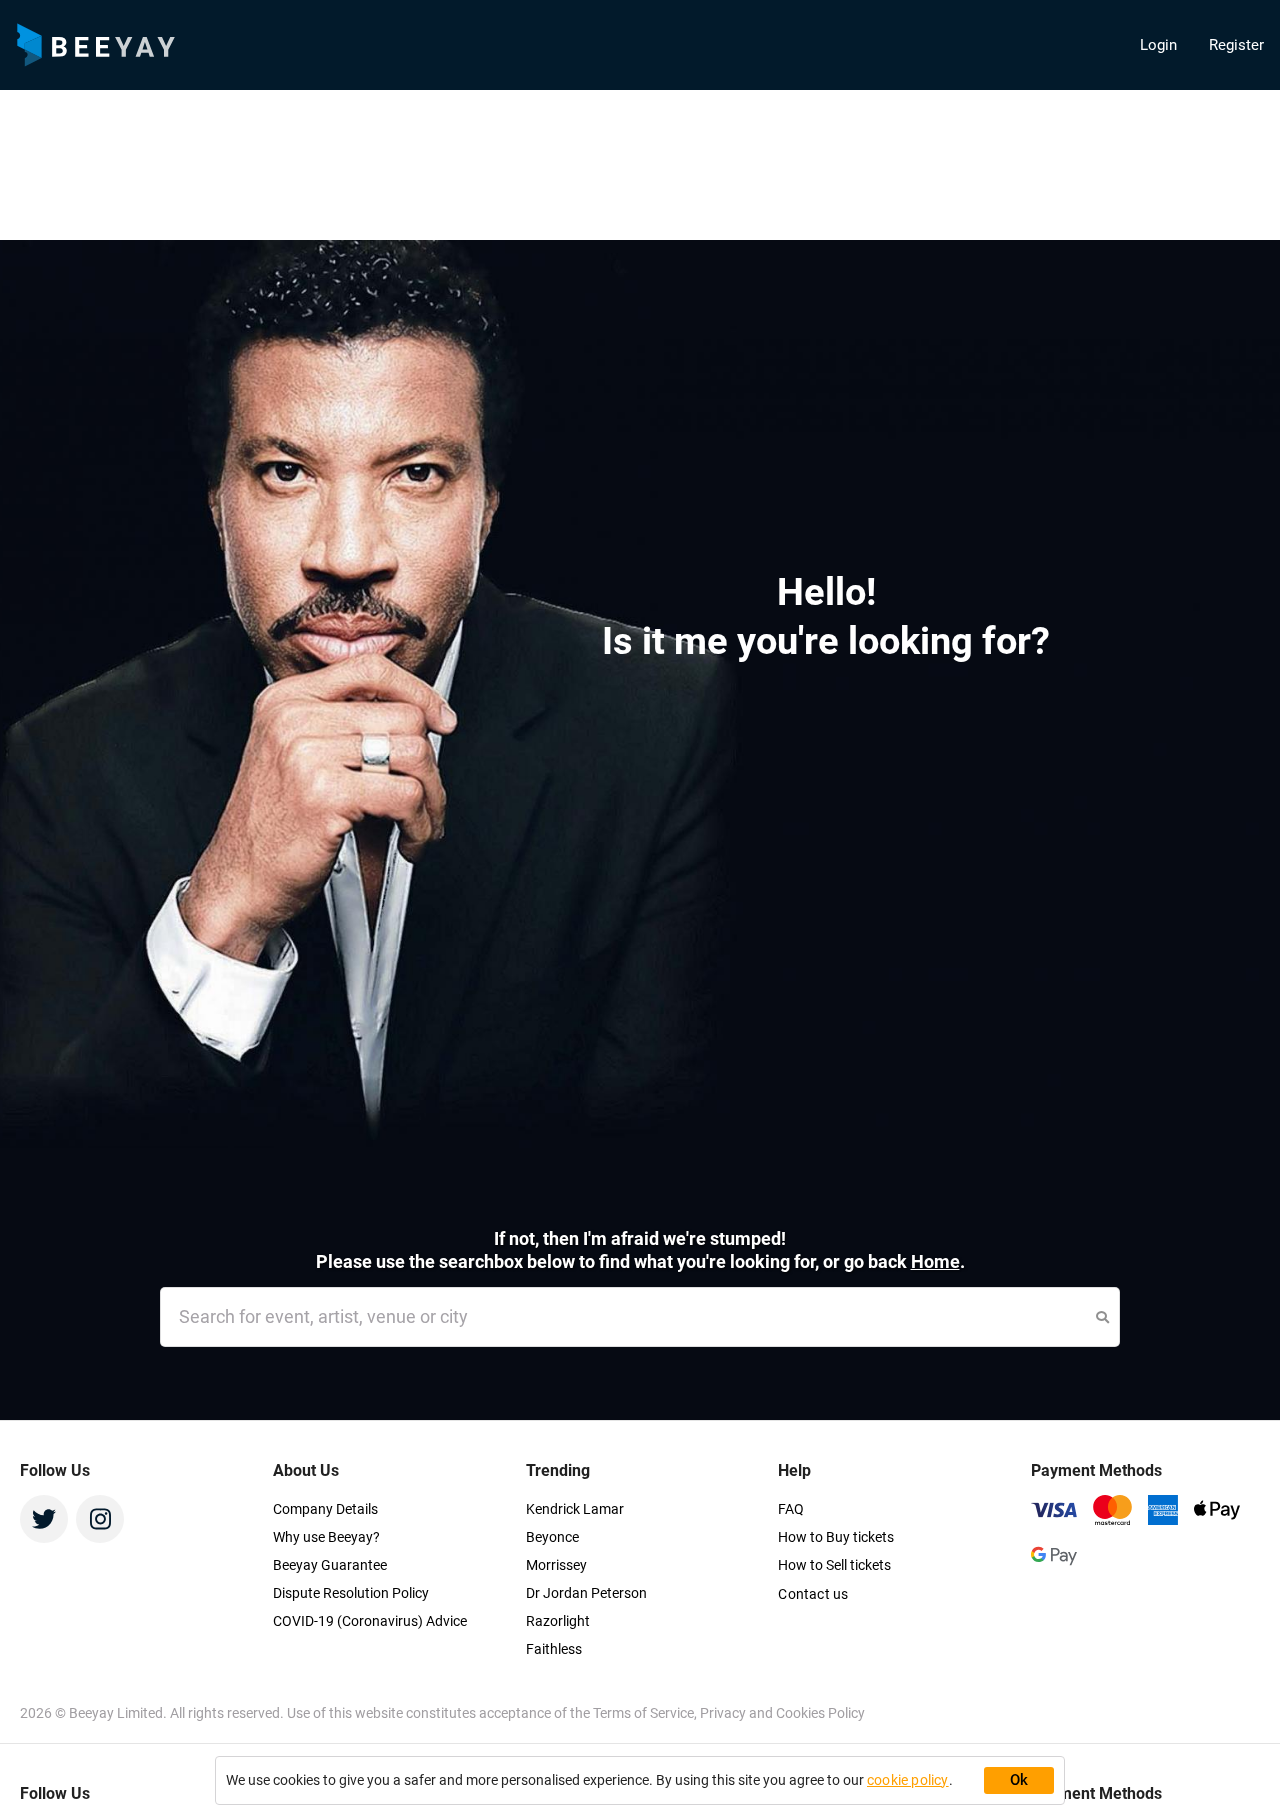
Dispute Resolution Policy (351, 1593)
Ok (1019, 1780)
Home (935, 1261)
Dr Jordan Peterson (586, 1593)
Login (1158, 45)
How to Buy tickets (836, 1537)
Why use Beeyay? (326, 1537)
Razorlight (558, 1621)
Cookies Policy (820, 1713)
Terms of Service (643, 1713)
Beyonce (552, 1537)
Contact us (813, 1594)
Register (1236, 45)
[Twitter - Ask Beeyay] (44, 1519)
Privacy (724, 1713)
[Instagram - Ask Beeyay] (100, 1519)
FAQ (791, 1509)
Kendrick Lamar (575, 1509)
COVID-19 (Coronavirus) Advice (370, 1621)
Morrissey (556, 1565)
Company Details (325, 1509)
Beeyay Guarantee (330, 1565)
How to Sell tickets (834, 1565)
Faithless (554, 1649)
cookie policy (908, 1780)
